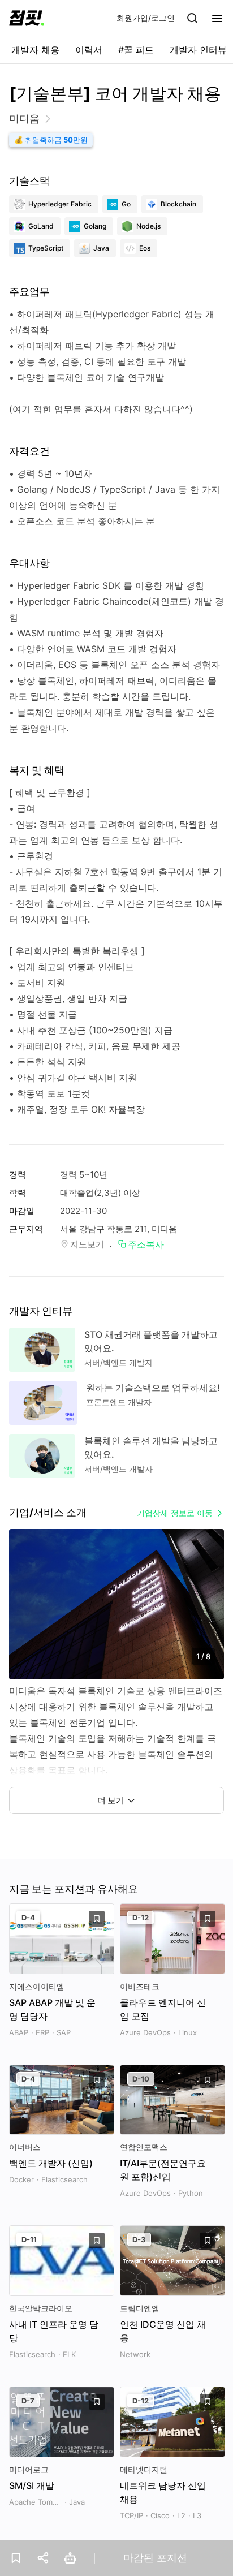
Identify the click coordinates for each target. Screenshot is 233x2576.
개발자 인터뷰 (198, 50)
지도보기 (87, 1244)
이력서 (89, 50)
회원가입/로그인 (146, 18)
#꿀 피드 (136, 50)
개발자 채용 (35, 50)
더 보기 (111, 1800)
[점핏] (27, 18)
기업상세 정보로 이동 (175, 1513)
